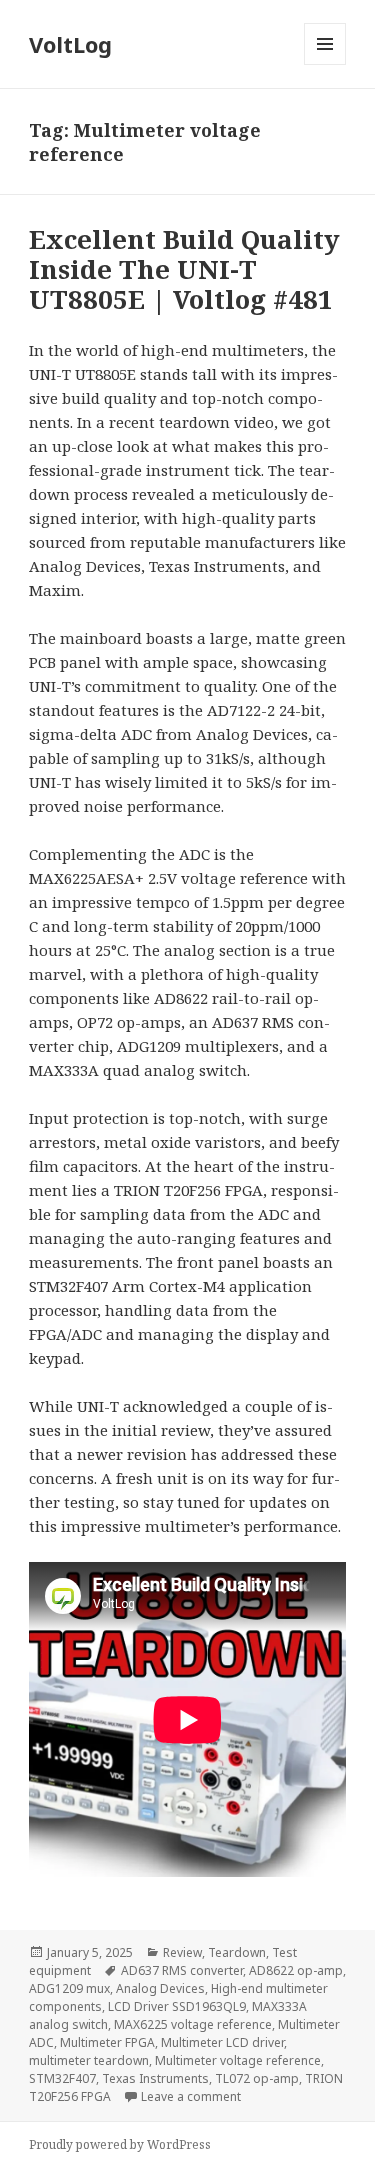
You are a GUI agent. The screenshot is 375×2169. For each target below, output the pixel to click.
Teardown (237, 1952)
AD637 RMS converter (182, 1970)
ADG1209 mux (69, 1988)
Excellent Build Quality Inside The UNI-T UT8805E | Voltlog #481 (184, 269)
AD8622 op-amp (296, 1970)
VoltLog (70, 44)
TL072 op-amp (257, 2078)
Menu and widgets (325, 64)
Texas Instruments (155, 2078)
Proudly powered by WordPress (120, 2144)
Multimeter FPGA (107, 2042)
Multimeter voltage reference (238, 2060)
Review (182, 1952)
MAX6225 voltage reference (193, 2024)
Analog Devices (160, 1988)
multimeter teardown (89, 2060)
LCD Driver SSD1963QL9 (177, 2006)
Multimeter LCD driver (222, 2042)
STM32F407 (62, 2078)
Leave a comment (191, 2096)
